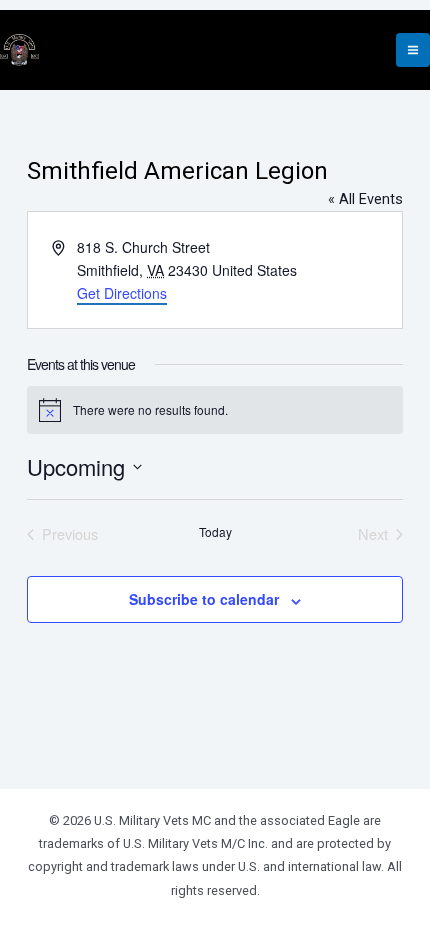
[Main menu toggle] (413, 50)
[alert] (214, 410)
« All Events (365, 199)
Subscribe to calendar (204, 599)
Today (215, 532)
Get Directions (122, 293)
